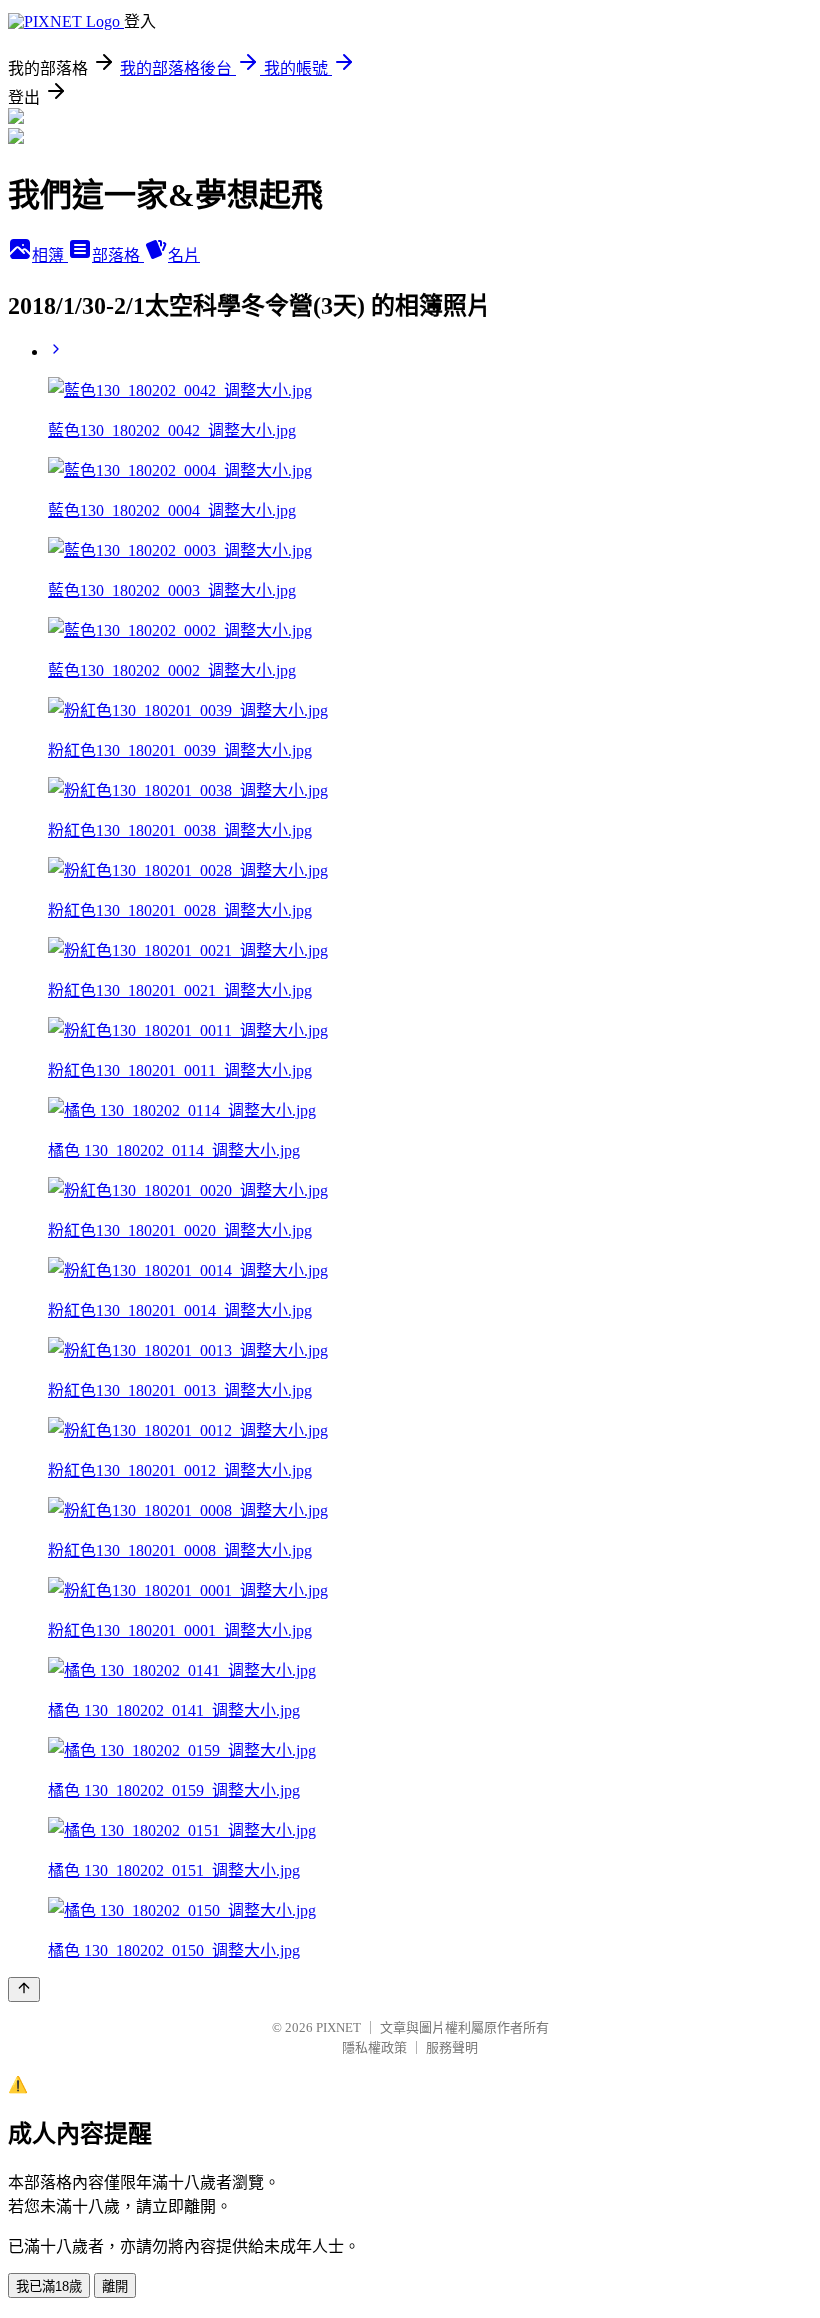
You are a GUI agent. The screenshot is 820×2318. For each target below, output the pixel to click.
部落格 (118, 255)
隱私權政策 (374, 2047)
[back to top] (24, 1989)
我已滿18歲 (49, 2286)
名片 (184, 255)
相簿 (50, 255)
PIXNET (338, 2027)
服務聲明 (452, 2047)
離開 (115, 2286)
